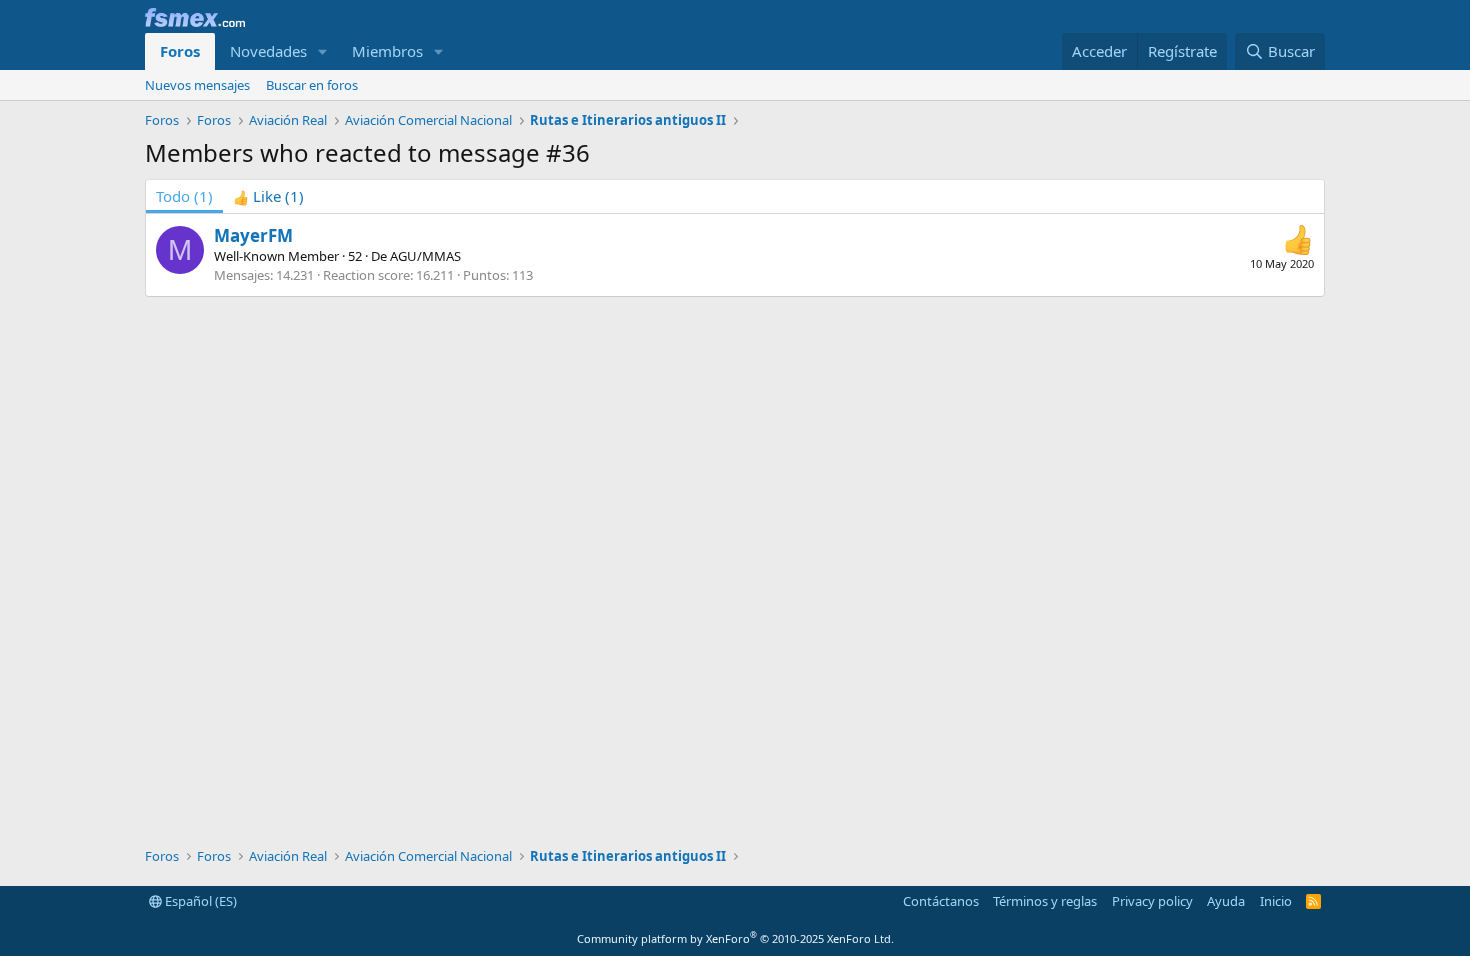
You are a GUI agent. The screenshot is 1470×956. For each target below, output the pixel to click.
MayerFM (253, 235)
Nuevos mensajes (197, 85)
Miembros (387, 51)
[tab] (268, 196)
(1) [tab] (184, 196)
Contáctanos (941, 901)
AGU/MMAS (425, 256)
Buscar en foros (312, 85)
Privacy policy (1152, 901)
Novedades (268, 51)
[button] (323, 51)
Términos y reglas (1045, 901)
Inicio (1276, 901)
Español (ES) (199, 901)
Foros (180, 51)
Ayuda (1226, 901)
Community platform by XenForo (735, 938)
